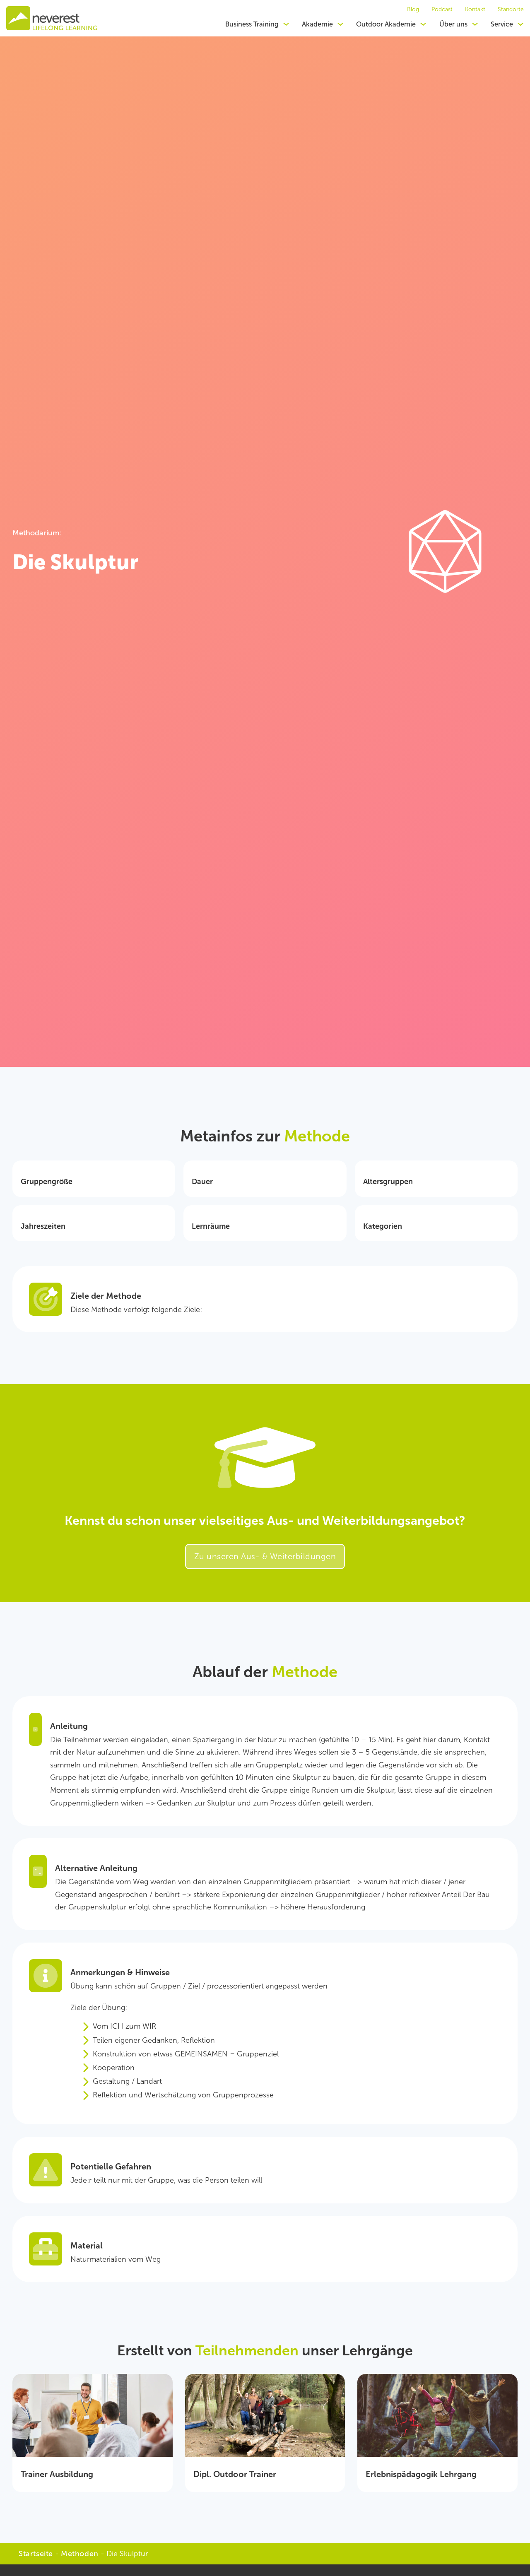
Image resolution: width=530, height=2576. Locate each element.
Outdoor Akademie (386, 24)
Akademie (317, 24)
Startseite (36, 2554)
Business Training (252, 24)
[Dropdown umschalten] (286, 24)
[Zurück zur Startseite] (52, 18)
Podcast (442, 10)
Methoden (80, 2554)
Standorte (511, 10)
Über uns (453, 24)
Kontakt (475, 10)
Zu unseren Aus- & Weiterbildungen (265, 1556)
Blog (413, 10)
